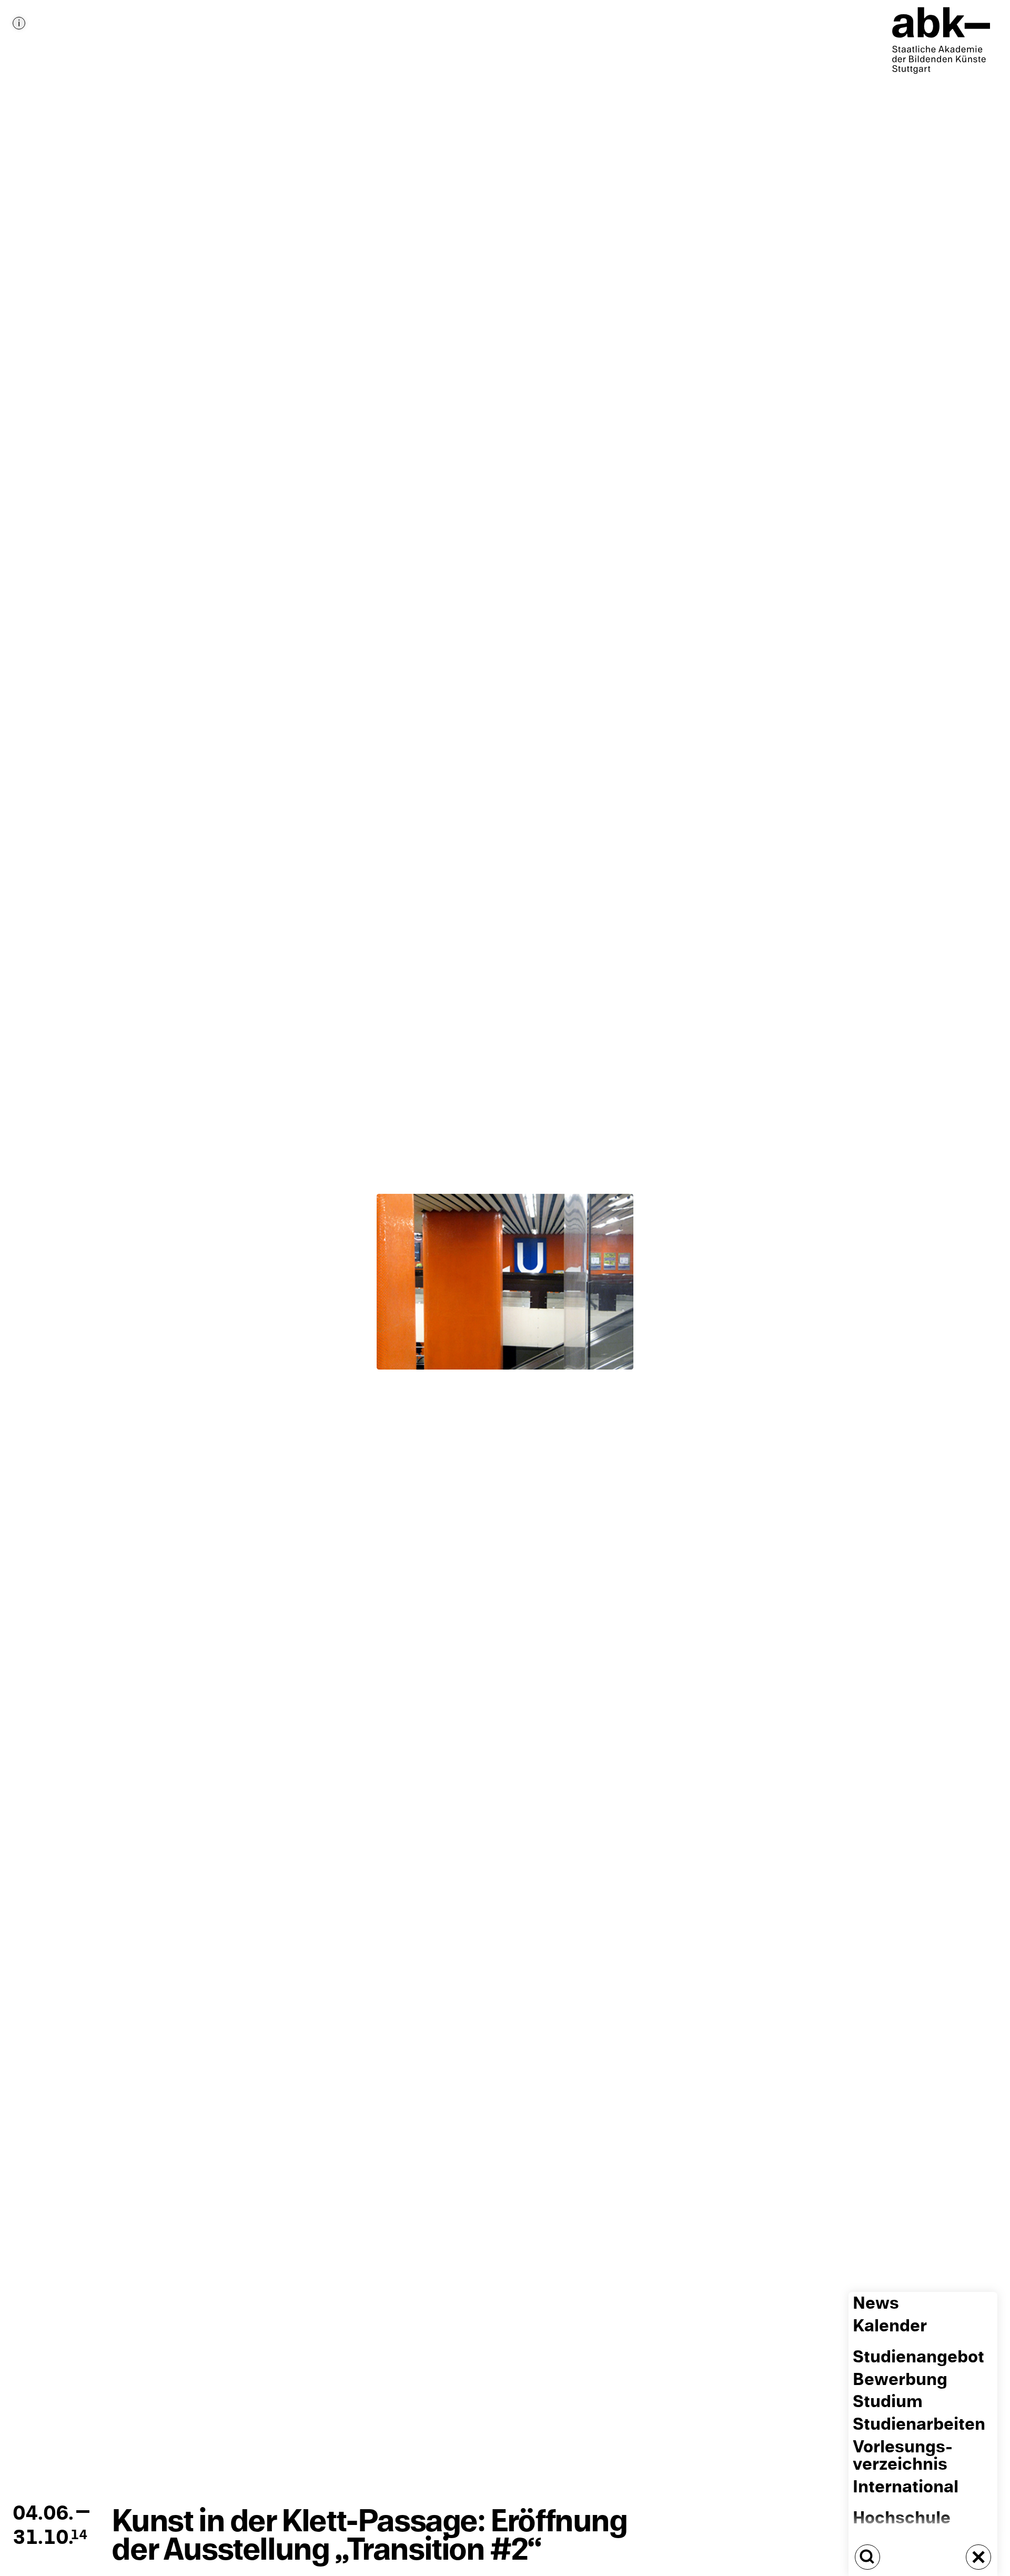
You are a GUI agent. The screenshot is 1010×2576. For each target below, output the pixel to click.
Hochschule (902, 2518)
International (906, 2487)
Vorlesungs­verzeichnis (903, 2456)
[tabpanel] (505, 1288)
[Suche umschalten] (867, 2557)
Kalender (890, 2326)
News (876, 2303)
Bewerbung (900, 2379)
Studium (888, 2402)
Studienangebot (918, 2357)
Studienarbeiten (919, 2424)
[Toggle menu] (978, 2557)
